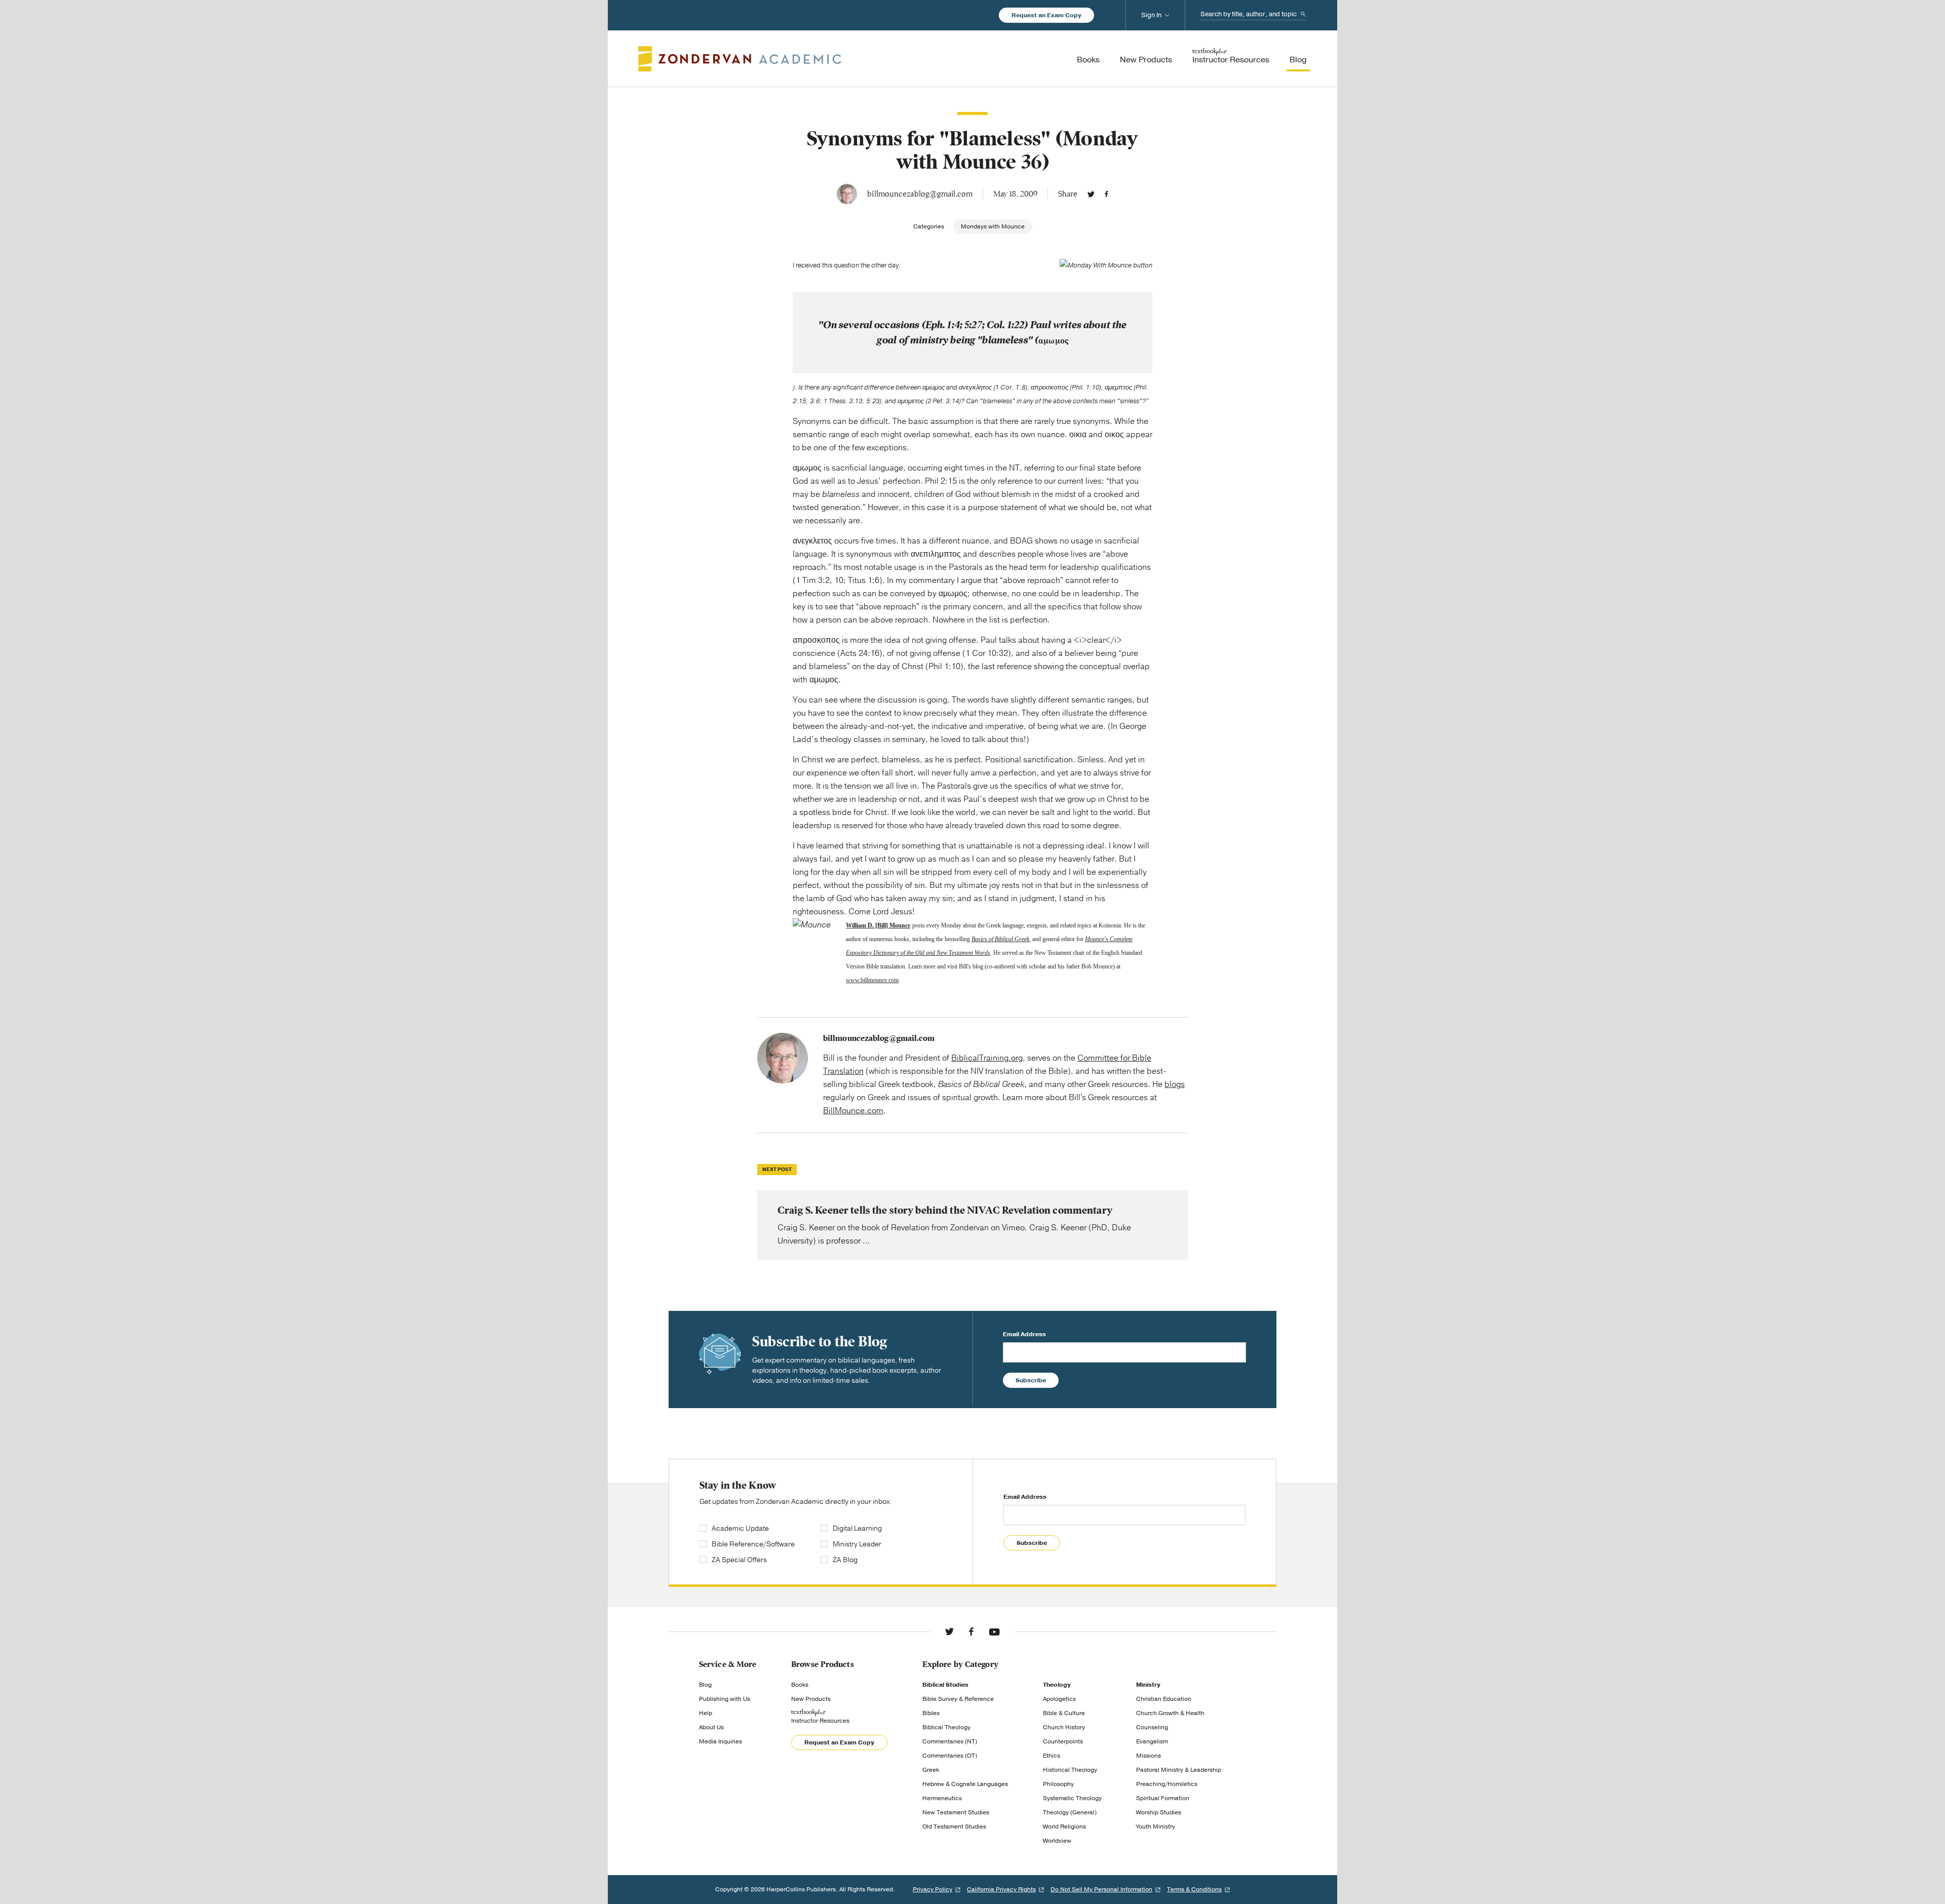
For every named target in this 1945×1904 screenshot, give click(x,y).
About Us (711, 1727)
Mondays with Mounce (993, 226)
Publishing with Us (725, 1699)
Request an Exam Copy (1046, 15)
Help (706, 1713)
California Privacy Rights (1001, 1889)
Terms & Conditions (1194, 1889)
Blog (705, 1685)
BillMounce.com (853, 1111)
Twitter (1091, 194)
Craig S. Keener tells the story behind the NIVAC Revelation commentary (972, 1225)
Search (1303, 14)
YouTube (994, 1631)
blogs (1175, 1084)
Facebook (1106, 194)
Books (800, 1685)
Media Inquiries (721, 1741)
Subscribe (1031, 1380)
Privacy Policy (932, 1889)
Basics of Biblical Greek (1000, 939)
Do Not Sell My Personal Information (1101, 1889)
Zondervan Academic (740, 59)
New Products (811, 1699)
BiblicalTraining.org (987, 1058)
